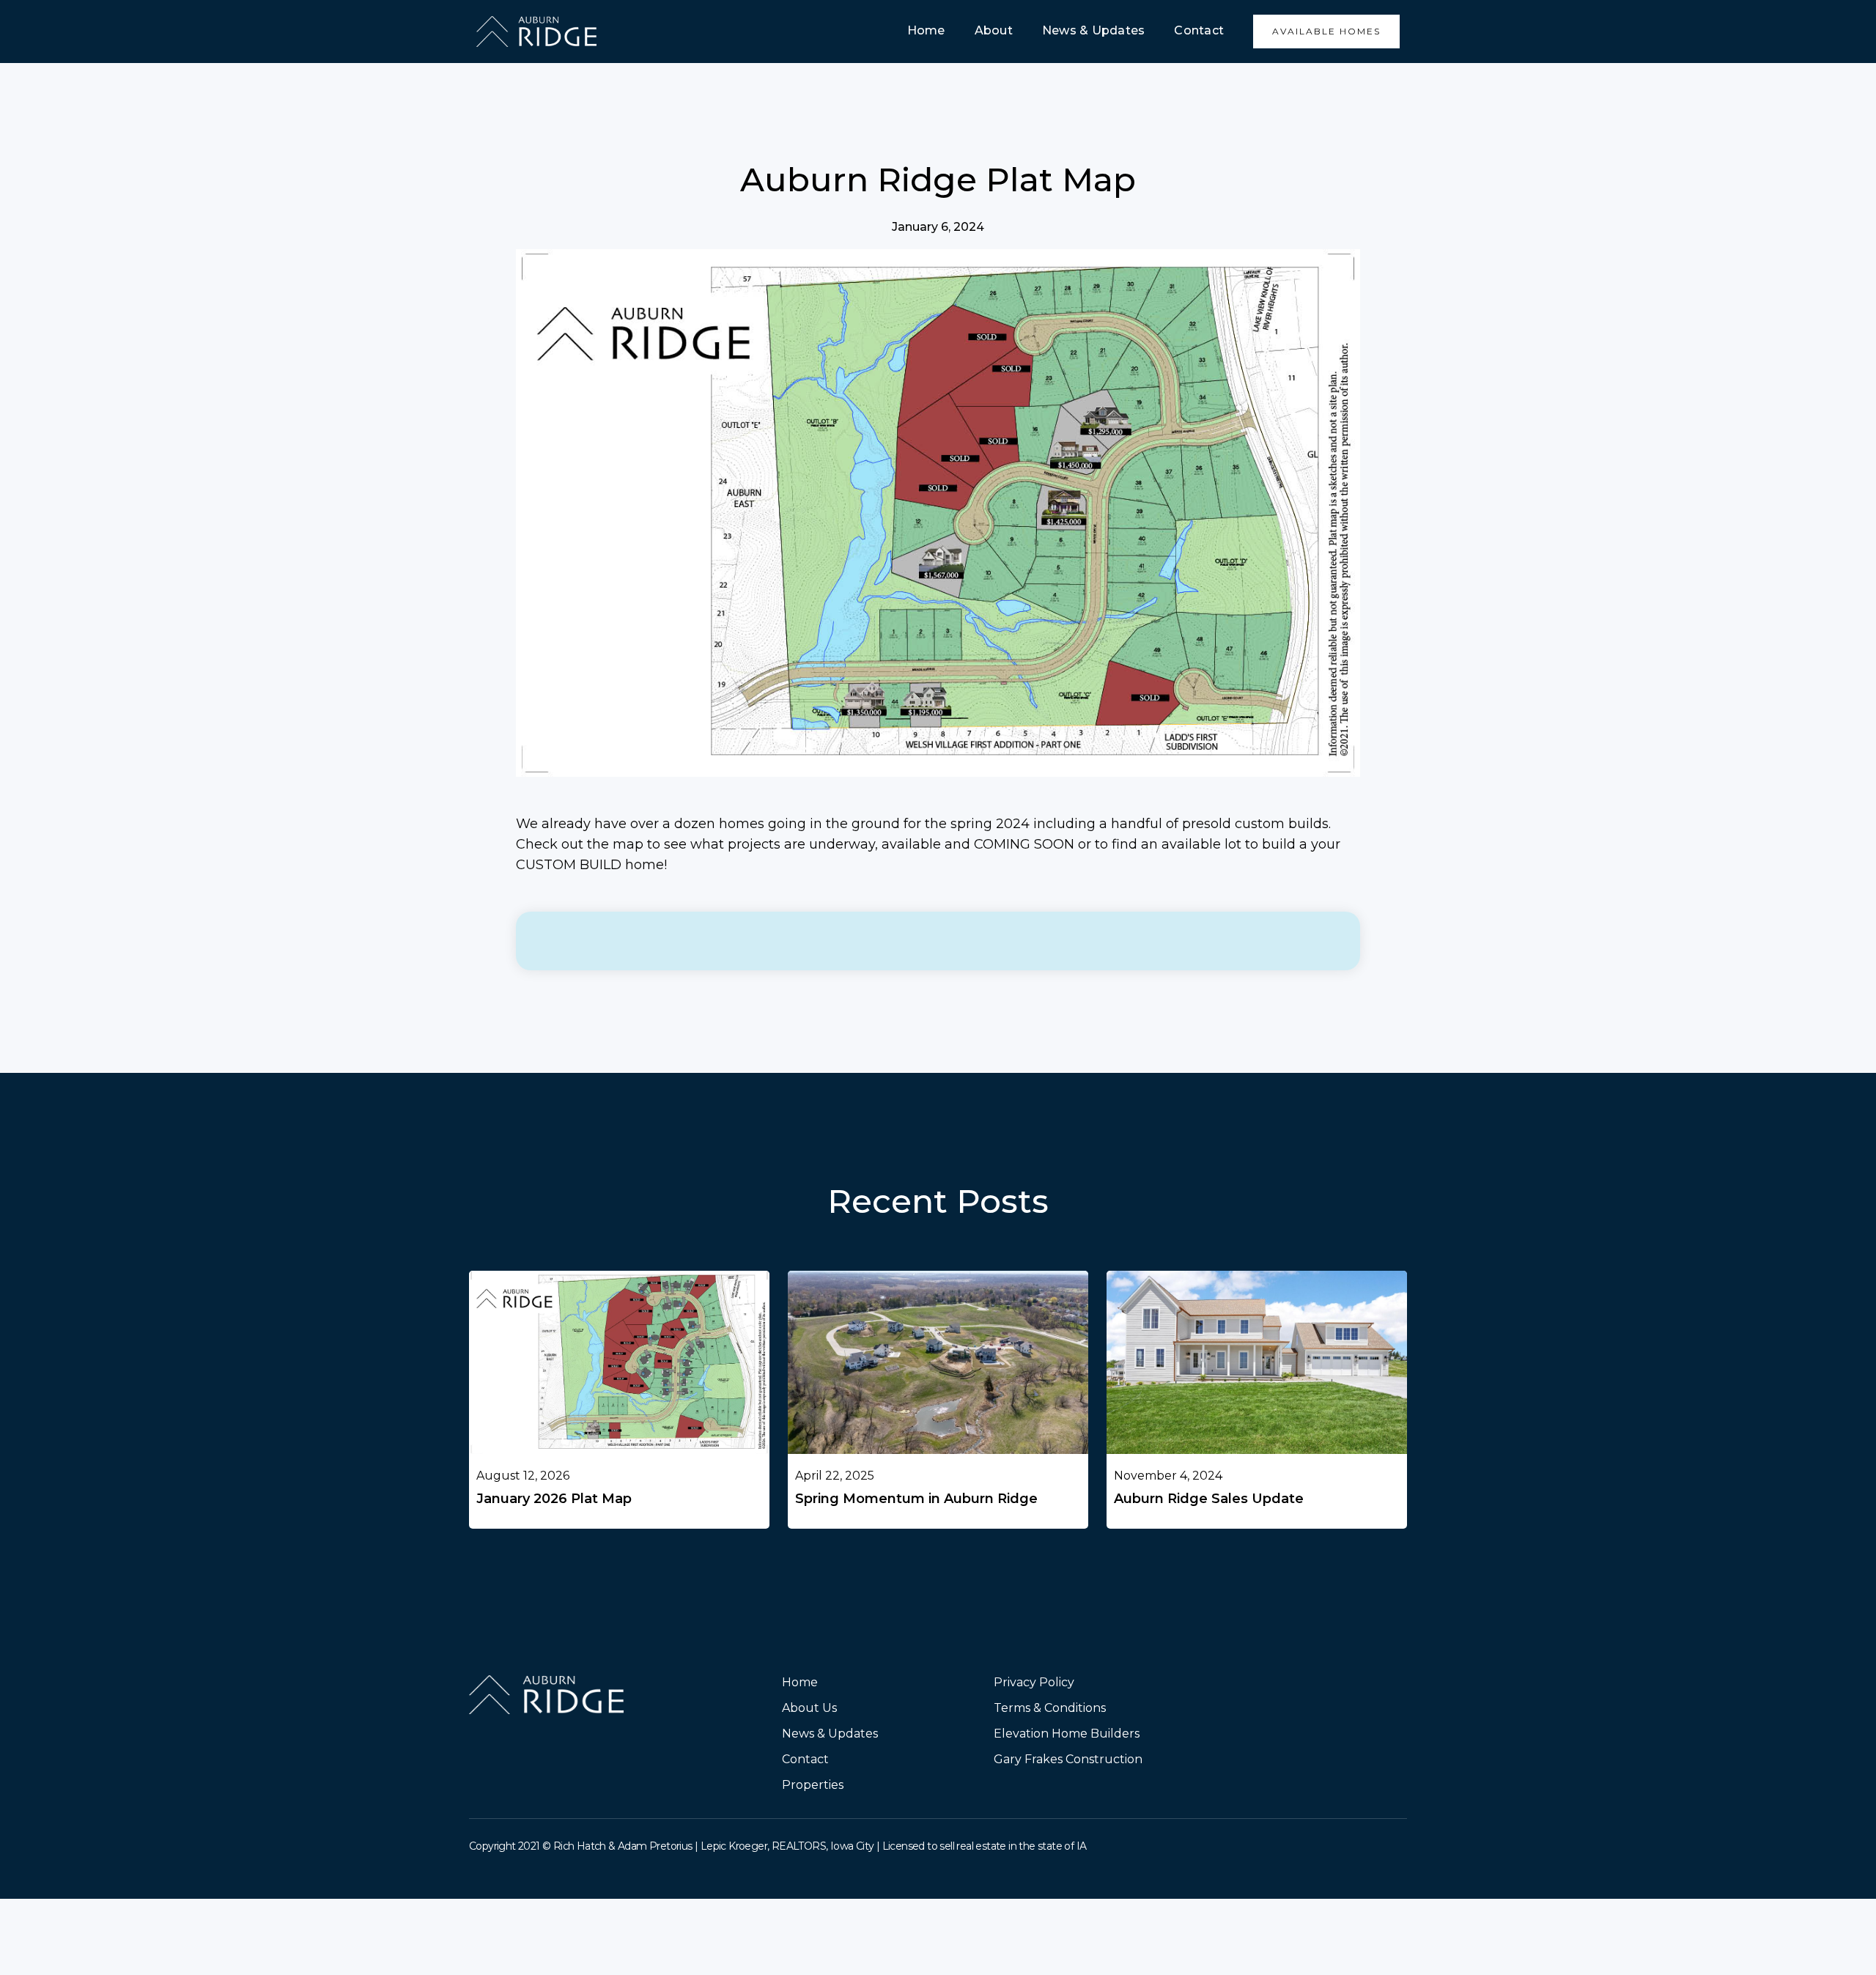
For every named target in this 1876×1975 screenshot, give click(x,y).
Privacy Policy (1034, 1682)
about (994, 30)
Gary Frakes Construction (1068, 1759)
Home (926, 30)
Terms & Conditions (1050, 1708)
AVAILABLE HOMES (1326, 31)
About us (809, 1708)
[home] (536, 31)
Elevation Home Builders (1067, 1734)
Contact (1199, 30)
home (800, 1682)
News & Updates (1094, 30)
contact (805, 1759)
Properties (813, 1785)
